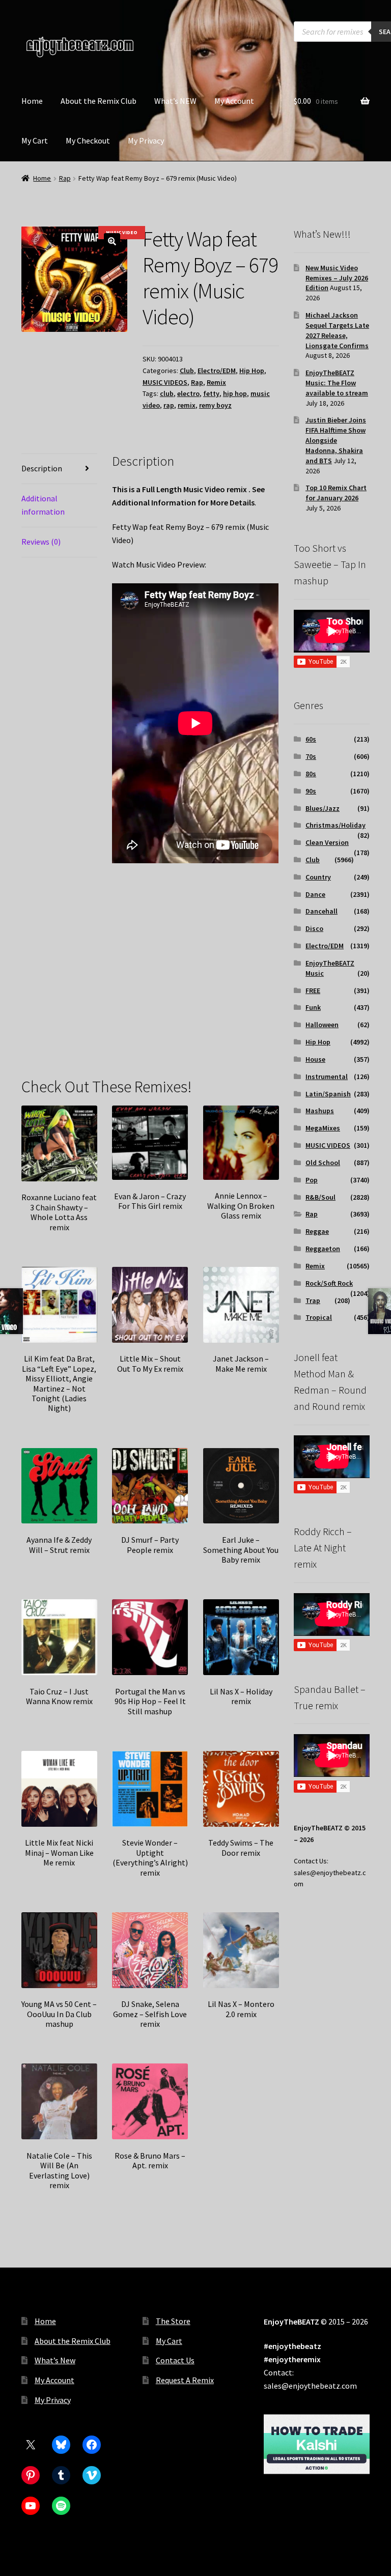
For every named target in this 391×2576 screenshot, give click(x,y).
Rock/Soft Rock (329, 1283)
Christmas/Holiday (336, 825)
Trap (313, 1300)
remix (187, 405)
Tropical (319, 1317)
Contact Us (175, 2360)
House (315, 1059)
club (167, 393)
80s (311, 774)
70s (311, 756)
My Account (234, 101)
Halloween (322, 1025)
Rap (65, 178)
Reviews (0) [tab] (41, 542)
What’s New (55, 2360)
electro (188, 393)
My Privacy (146, 140)
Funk (313, 1007)
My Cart (35, 140)
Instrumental (327, 1077)
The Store (173, 2321)
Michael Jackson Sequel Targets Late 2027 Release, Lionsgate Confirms (337, 330)
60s (311, 739)
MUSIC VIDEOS (165, 382)
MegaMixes (323, 1128)
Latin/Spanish (328, 1094)
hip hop (235, 393)
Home (32, 101)
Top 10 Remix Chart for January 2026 (336, 493)
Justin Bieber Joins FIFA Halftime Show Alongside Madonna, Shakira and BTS (336, 440)
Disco (314, 928)
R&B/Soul (320, 1197)
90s (311, 791)
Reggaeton (323, 1249)
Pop (312, 1180)
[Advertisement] (195, 986)
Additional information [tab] (43, 505)
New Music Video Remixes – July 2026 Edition (337, 278)
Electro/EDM (217, 371)
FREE (313, 990)
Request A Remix (185, 2380)
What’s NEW (175, 101)
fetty (211, 393)
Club (187, 371)
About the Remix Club (99, 101)
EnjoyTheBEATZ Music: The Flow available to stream (337, 383)
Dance (315, 894)
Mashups (320, 1111)
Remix (216, 382)
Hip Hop (252, 371)
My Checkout (88, 140)
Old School (323, 1163)
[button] (112, 241)
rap (169, 405)
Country (318, 877)
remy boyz (215, 405)
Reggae (317, 1231)
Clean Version (327, 842)
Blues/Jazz (323, 808)
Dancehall (322, 911)
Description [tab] (42, 468)
